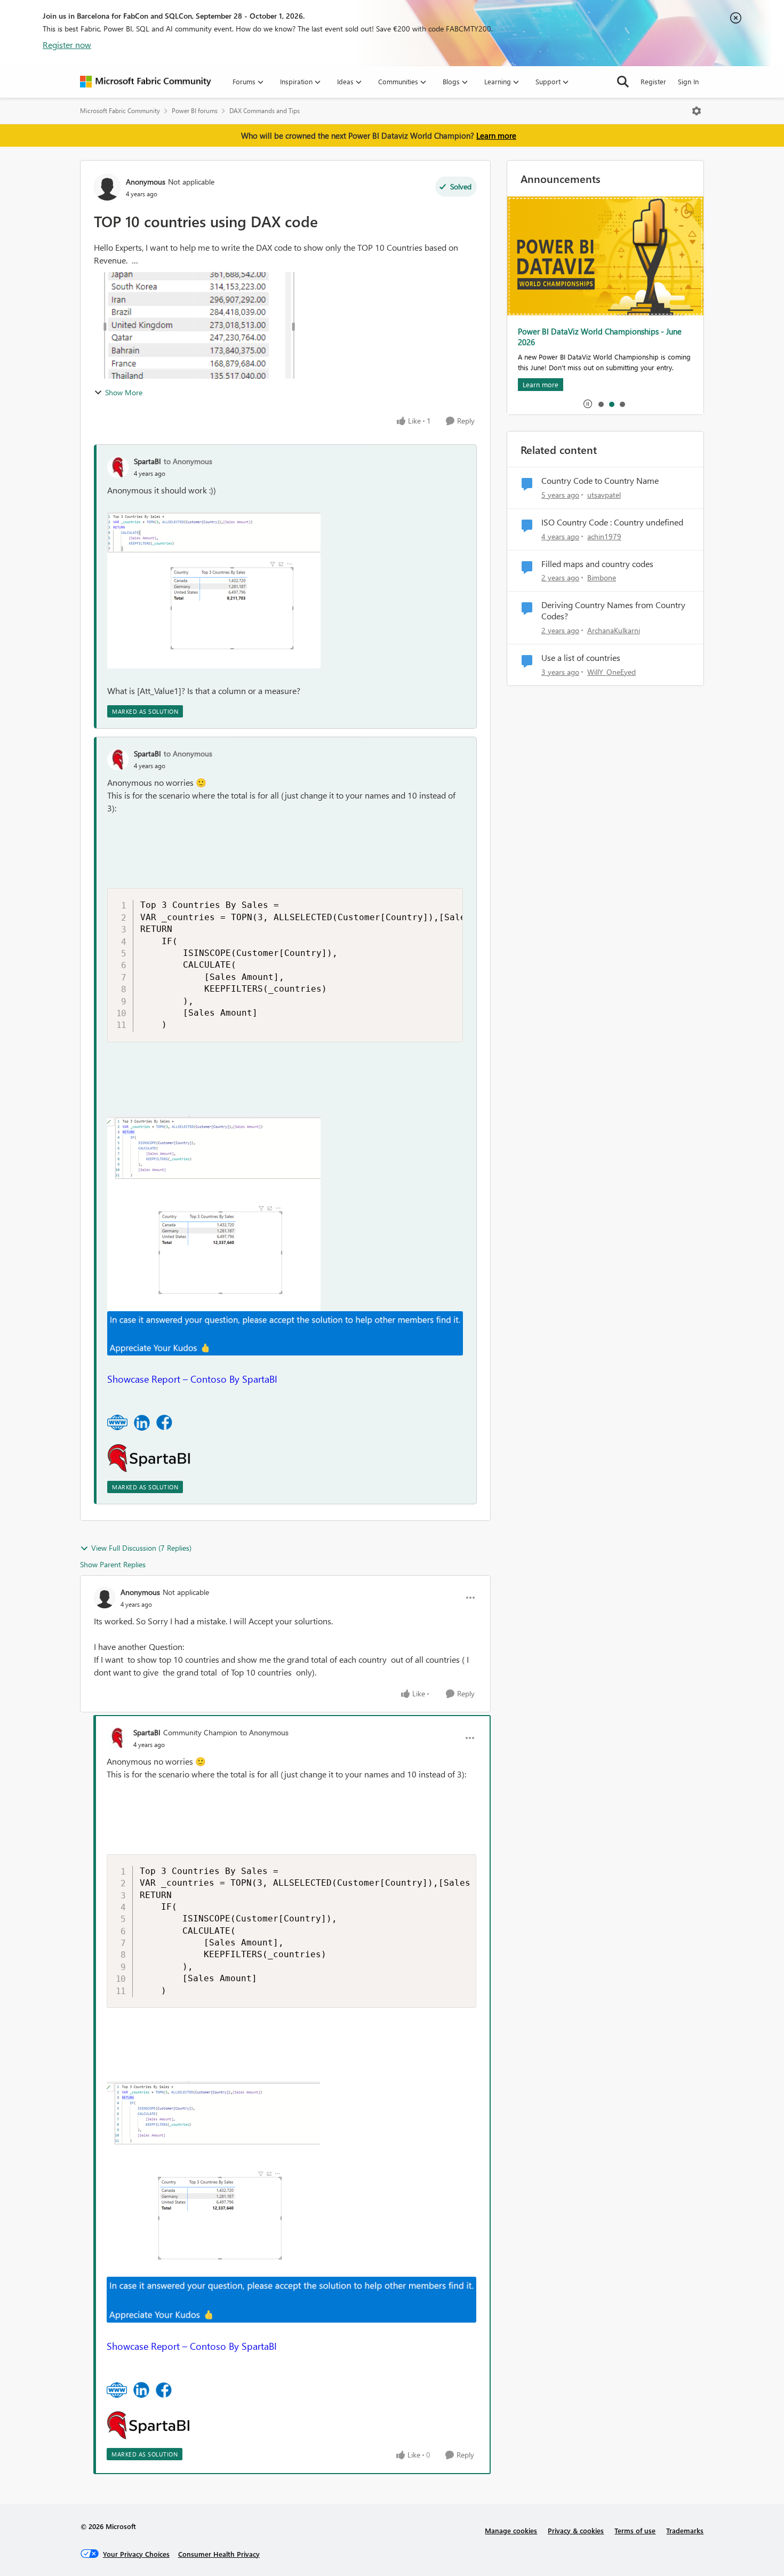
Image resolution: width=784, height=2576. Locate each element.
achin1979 (604, 536)
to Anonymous (188, 461)
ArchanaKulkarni (614, 630)
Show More (124, 392)
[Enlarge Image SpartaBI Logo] (149, 1458)
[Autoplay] (588, 404)
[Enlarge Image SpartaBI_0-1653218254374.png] (214, 591)
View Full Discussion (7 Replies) (141, 1548)
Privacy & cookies (576, 2530)
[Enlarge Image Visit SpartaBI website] (117, 1422)
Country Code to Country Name (600, 481)
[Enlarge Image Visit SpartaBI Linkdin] (142, 1423)
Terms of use (635, 2530)
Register (653, 81)
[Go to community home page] (146, 82)
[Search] (623, 82)
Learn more (496, 135)
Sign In (688, 81)
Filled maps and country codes (597, 564)
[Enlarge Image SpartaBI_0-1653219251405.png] (214, 1214)
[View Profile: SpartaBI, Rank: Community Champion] (117, 1738)
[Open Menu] (697, 111)
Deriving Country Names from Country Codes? (613, 611)
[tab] (601, 404)
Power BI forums (195, 111)
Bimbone (602, 577)
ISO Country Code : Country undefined (612, 522)
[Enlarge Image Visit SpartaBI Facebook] (164, 1422)
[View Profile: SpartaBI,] (118, 467)
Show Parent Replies (113, 1564)
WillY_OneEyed (611, 672)
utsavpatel (604, 495)
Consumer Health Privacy (219, 2554)
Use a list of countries (581, 658)
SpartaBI (147, 461)
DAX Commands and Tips (265, 111)
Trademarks (685, 2530)
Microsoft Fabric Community (120, 111)
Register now (67, 45)
